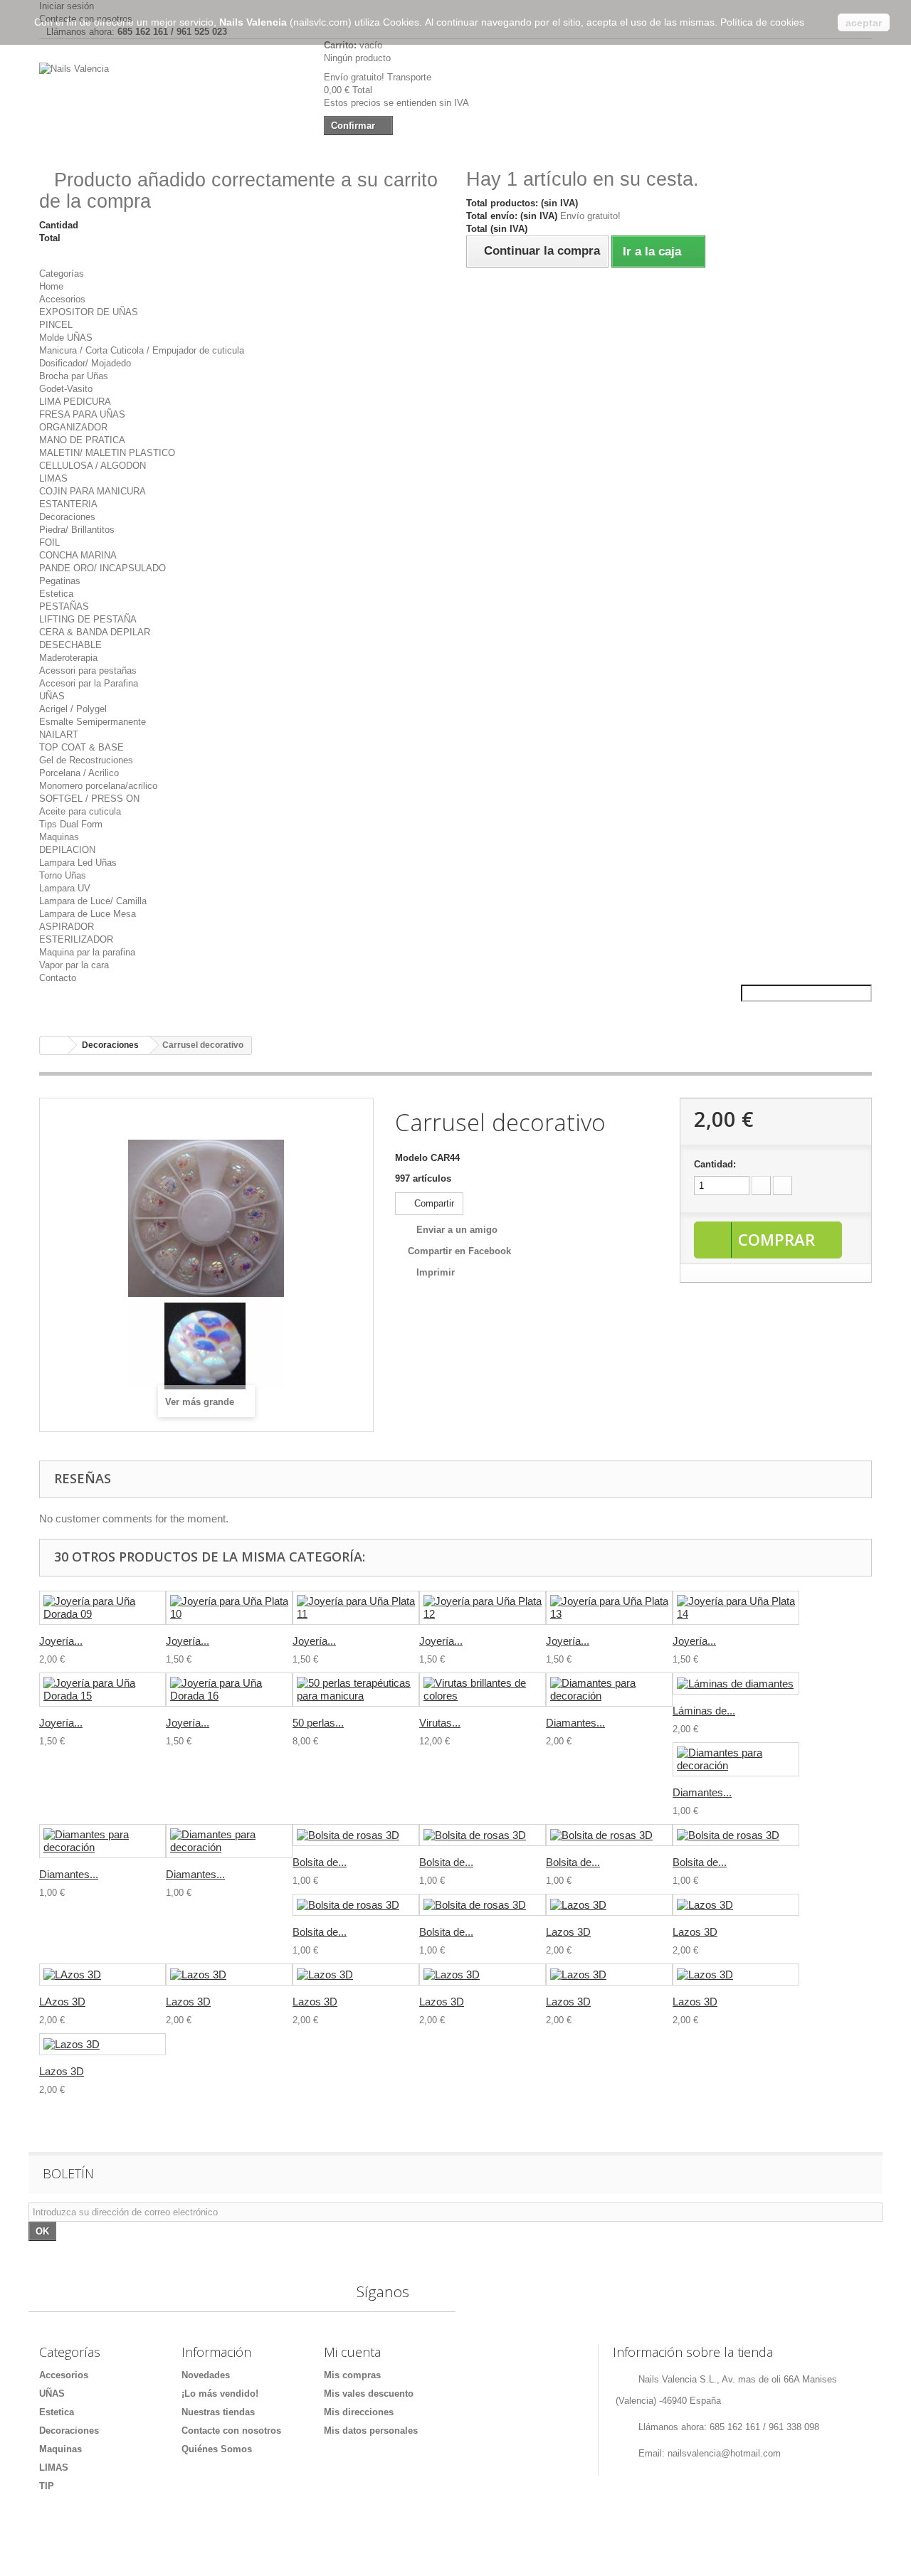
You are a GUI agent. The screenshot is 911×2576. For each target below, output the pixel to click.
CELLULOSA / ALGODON (93, 466)
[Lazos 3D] (609, 1905)
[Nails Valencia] (171, 97)
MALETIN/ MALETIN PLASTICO (107, 453)
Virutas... (440, 1723)
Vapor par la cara (74, 965)
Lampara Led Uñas (78, 863)
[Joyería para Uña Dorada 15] (102, 1690)
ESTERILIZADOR (76, 939)
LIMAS (53, 478)
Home (51, 286)
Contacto (58, 978)
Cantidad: (715, 1164)
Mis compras (352, 2375)
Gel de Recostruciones (86, 760)
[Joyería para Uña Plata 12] (483, 1608)
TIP (47, 2486)
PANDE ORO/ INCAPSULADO (102, 568)
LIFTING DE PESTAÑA (88, 619)
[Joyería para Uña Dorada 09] (102, 1608)
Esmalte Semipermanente (93, 722)
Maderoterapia (68, 658)
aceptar (864, 23)
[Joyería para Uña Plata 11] (356, 1608)
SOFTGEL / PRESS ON (89, 799)
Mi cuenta (352, 2352)
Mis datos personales (371, 2431)
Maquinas (59, 837)
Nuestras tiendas (218, 2412)
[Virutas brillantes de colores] (483, 1690)
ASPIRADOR (67, 927)
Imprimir (436, 1272)
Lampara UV (65, 888)
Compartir (433, 1203)
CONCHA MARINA (78, 555)
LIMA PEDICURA (75, 402)
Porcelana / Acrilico (79, 773)
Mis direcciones (359, 2412)
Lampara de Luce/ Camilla (93, 901)
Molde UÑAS (66, 338)
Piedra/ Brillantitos (77, 530)
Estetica (56, 594)
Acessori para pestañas (88, 670)
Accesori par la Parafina (89, 683)
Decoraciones (67, 517)
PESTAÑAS (64, 606)
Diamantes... (575, 1723)
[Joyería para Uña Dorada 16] (229, 1690)
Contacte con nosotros (231, 2431)
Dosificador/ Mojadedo (85, 363)
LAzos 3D (62, 2002)
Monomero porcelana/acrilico (98, 786)
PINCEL (56, 325)
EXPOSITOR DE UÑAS (89, 312)
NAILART (59, 735)
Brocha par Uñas (74, 376)
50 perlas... (318, 1723)
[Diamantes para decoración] (609, 1690)
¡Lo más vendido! (220, 2394)
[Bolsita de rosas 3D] (356, 1835)
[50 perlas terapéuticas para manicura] (356, 1690)
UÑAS (52, 696)
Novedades (206, 2375)
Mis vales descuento (369, 2394)
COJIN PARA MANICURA (93, 491)
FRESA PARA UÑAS (82, 414)
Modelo (411, 1158)
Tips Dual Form (71, 824)
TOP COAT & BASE (81, 747)
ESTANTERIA (68, 504)
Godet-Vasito (66, 389)
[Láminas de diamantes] (736, 1684)
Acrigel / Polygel (73, 709)
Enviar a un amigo (457, 1230)
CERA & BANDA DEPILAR (95, 632)
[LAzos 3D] (102, 1975)
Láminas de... (704, 1711)
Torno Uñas (63, 875)
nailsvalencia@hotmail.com (724, 2453)
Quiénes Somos (217, 2449)
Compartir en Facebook (459, 1251)
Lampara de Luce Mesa (88, 914)
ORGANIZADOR (73, 427)
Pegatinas (60, 581)
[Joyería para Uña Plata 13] (609, 1608)
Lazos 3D (568, 1932)
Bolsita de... (320, 1862)
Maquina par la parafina (87, 952)
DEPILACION (67, 850)
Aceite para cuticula (80, 811)
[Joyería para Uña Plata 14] (736, 1608)
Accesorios (62, 299)
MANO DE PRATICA (82, 440)
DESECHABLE (70, 645)
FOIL (49, 542)
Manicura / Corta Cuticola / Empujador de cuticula (142, 350)
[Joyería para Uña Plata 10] (229, 1608)
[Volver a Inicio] (54, 1045)
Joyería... (61, 1641)
